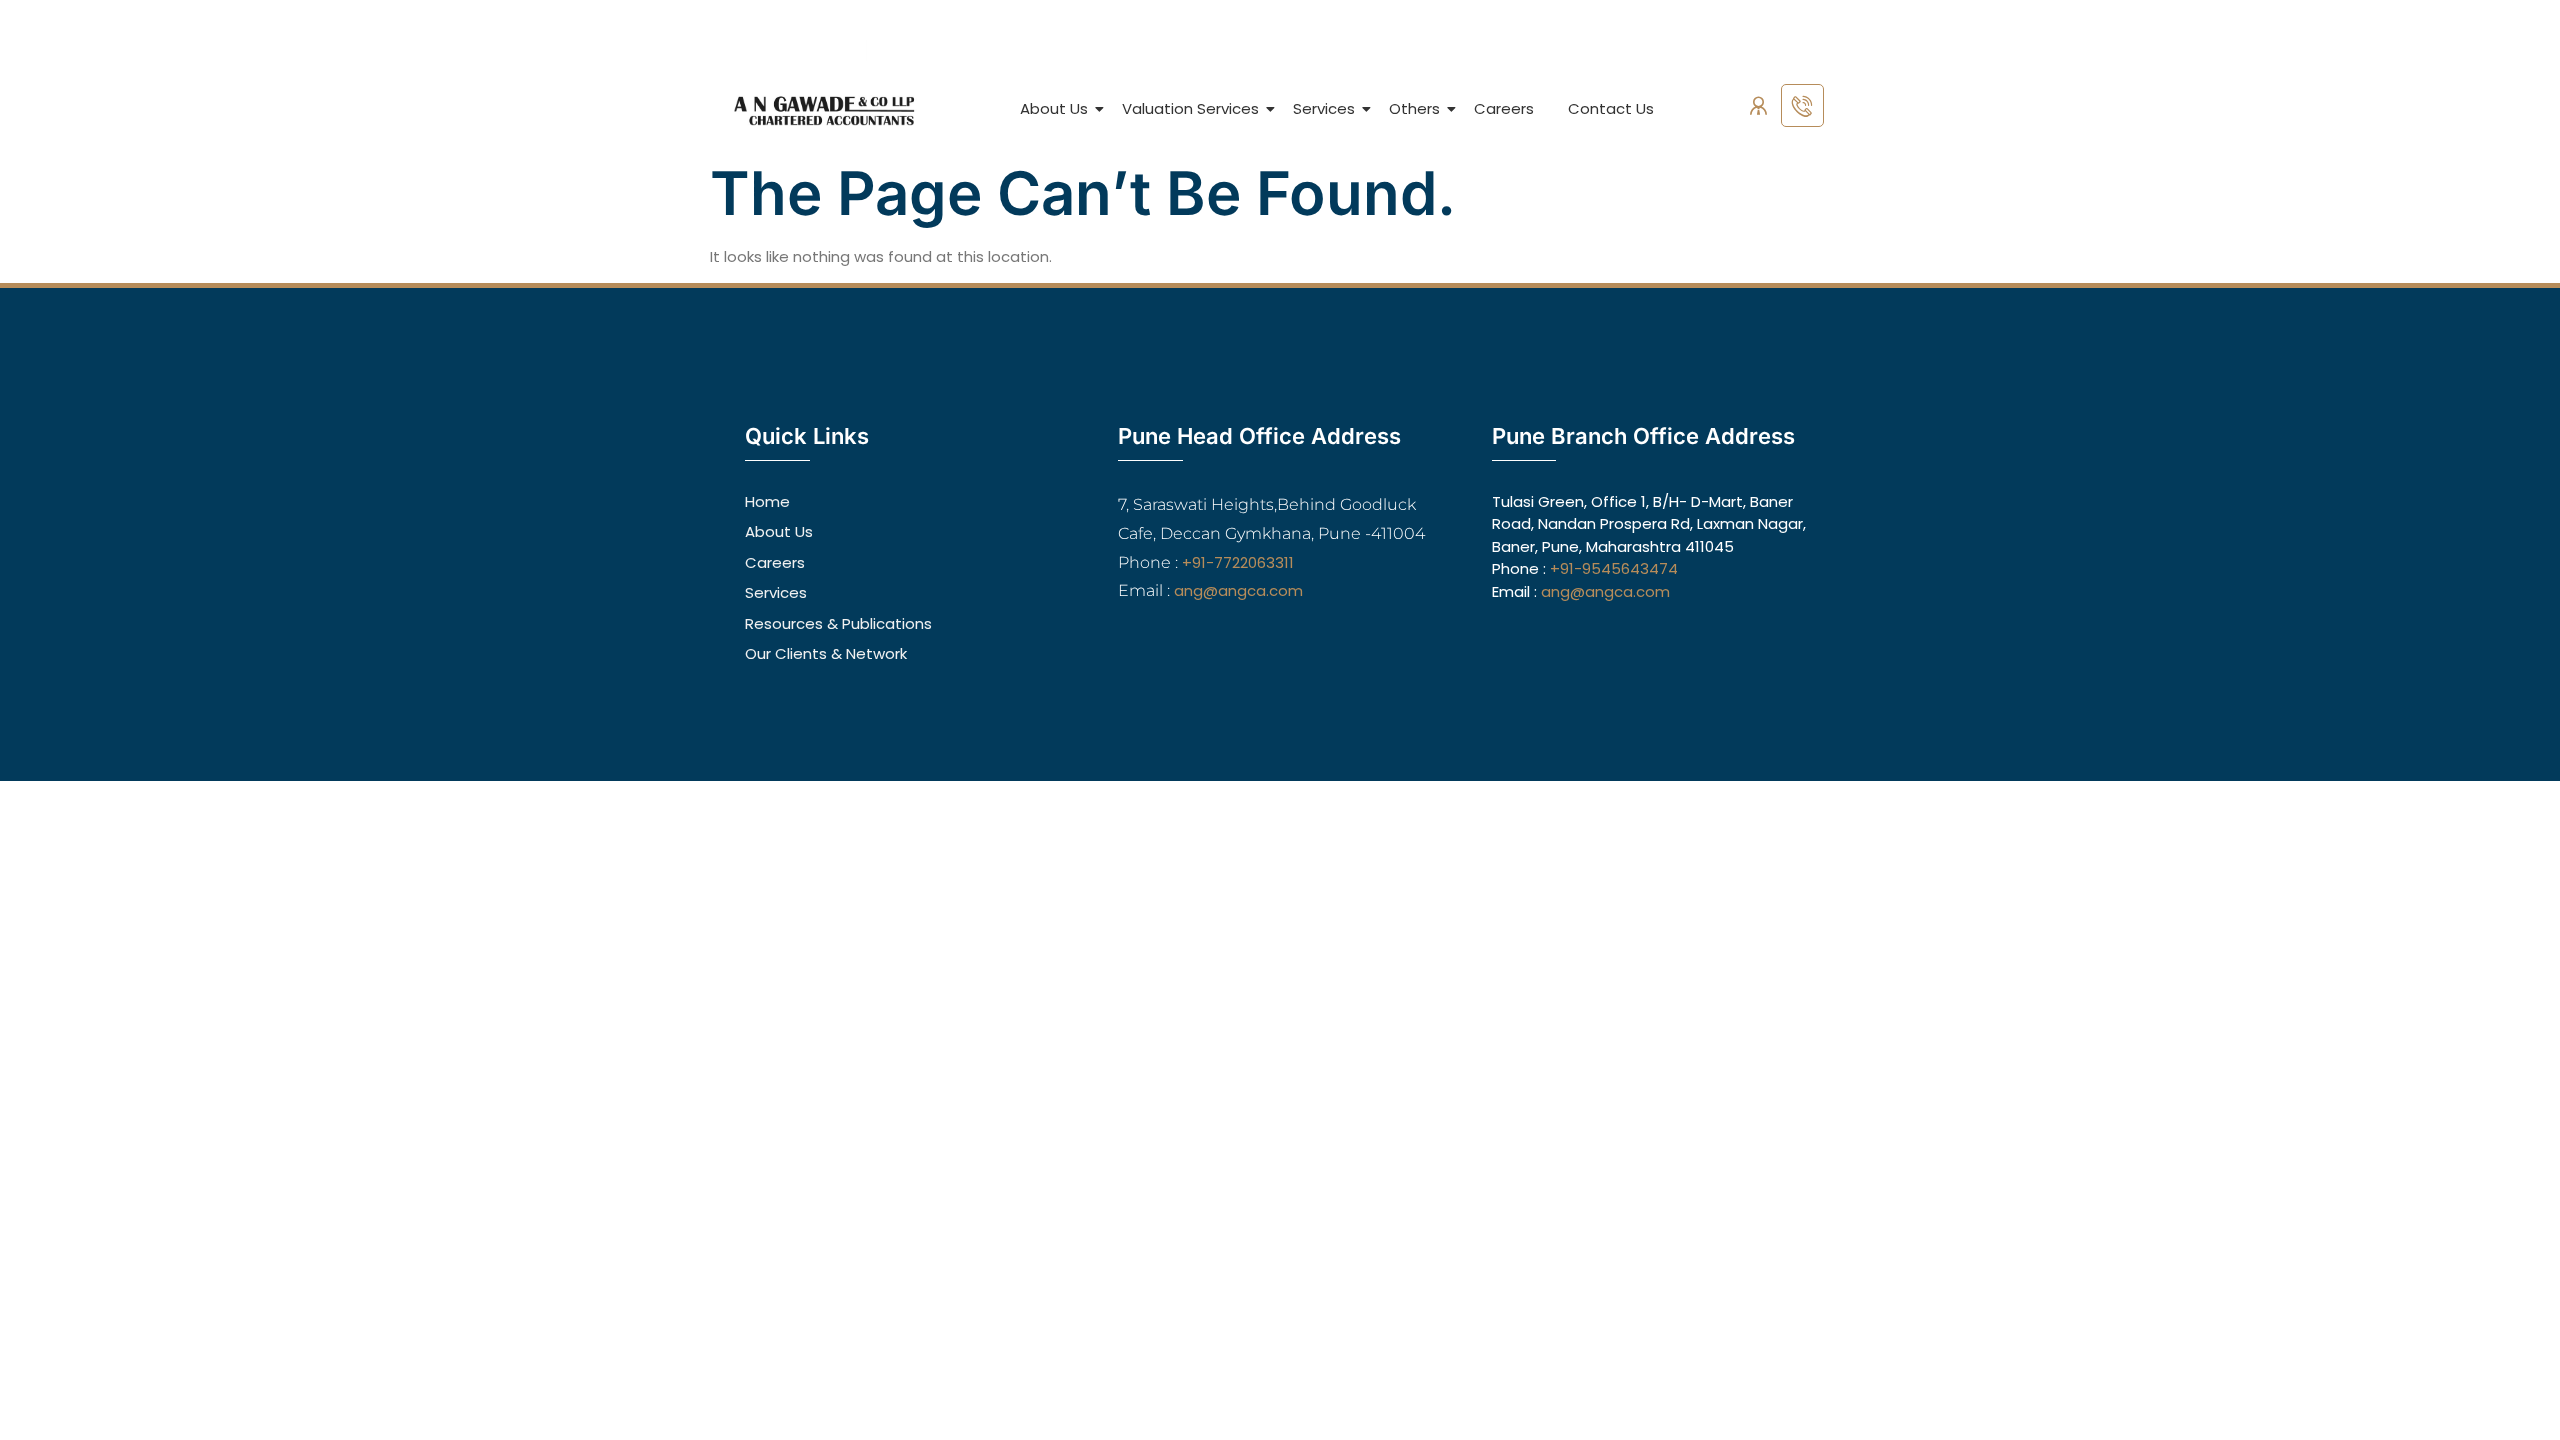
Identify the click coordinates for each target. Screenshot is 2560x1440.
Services (1324, 108)
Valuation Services (1190, 108)
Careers (1504, 108)
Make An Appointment (1762, 51)
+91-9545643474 (1614, 568)
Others (1414, 108)
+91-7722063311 (1238, 562)
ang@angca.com (1238, 590)
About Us (1054, 108)
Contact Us (1611, 108)
